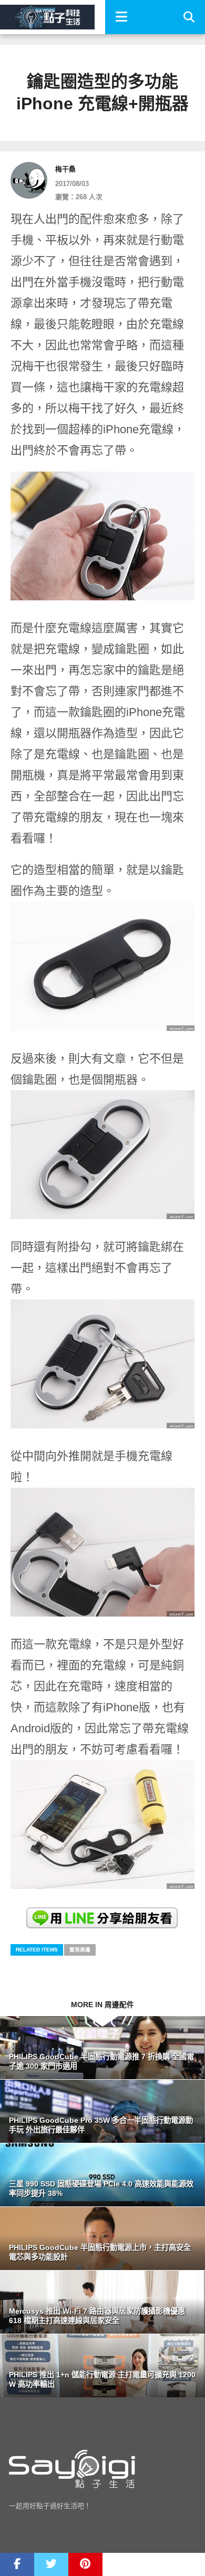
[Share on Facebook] (17, 2564)
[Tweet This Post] (51, 2564)
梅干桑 (65, 169)
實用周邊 (80, 1950)
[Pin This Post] (85, 2564)
